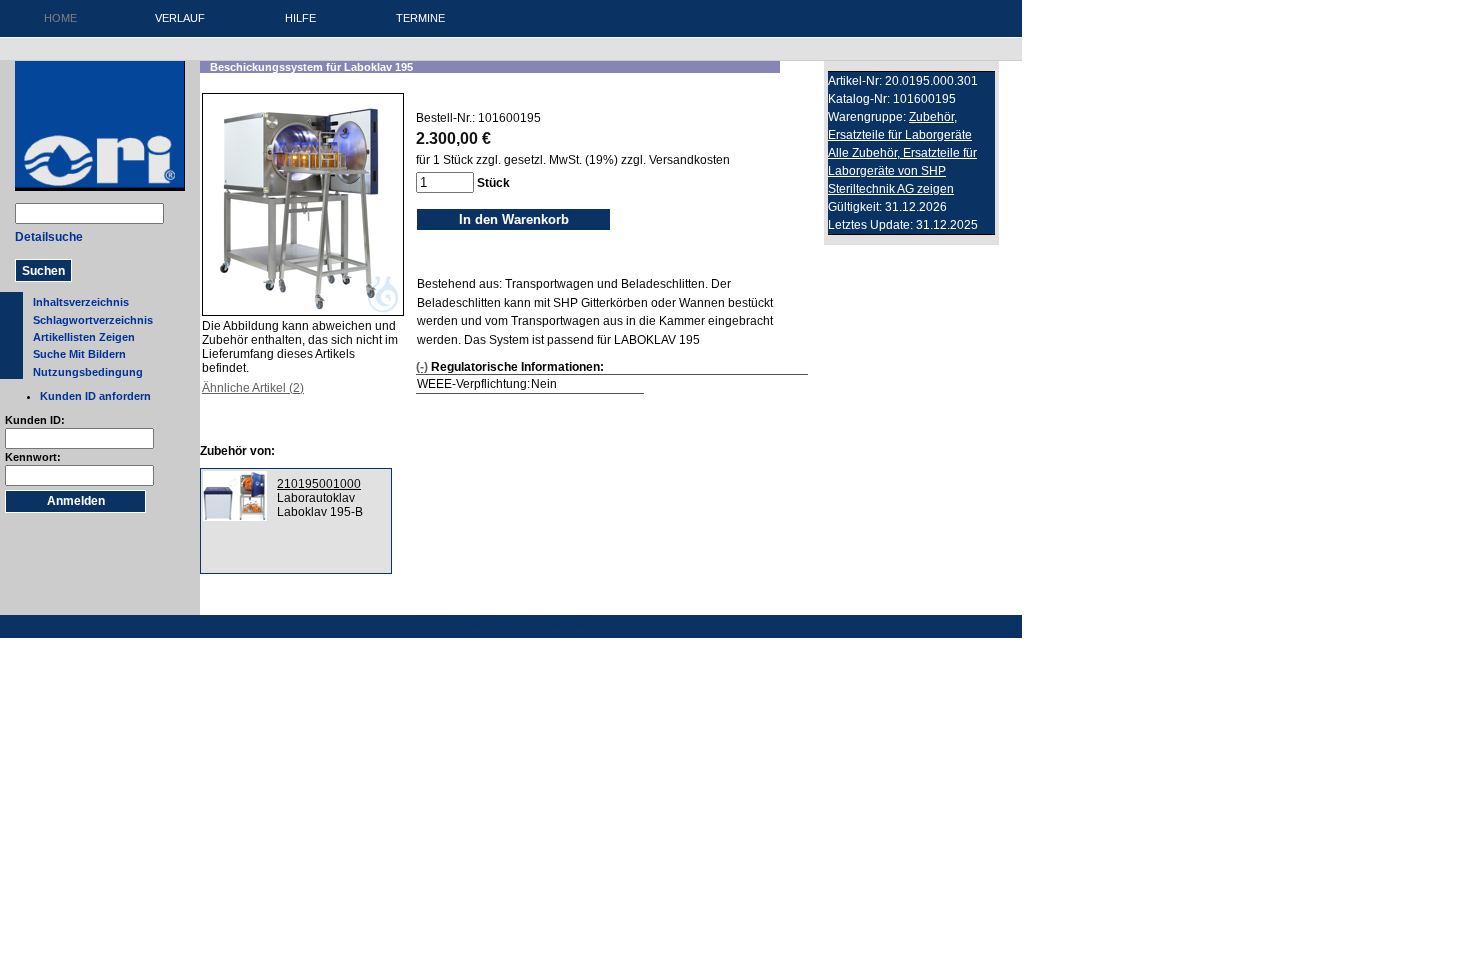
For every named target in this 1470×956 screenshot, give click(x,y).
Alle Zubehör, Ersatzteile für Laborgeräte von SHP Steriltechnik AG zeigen (902, 171)
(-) (422, 367)
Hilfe (300, 18)
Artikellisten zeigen (84, 337)
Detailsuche (49, 237)
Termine (420, 18)
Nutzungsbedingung (88, 372)
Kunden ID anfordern (95, 396)
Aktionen (567, 624)
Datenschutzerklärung (479, 624)
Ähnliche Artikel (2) (253, 388)
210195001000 (319, 484)
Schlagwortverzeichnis (93, 320)
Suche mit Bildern (79, 354)
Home (60, 18)
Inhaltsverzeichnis (81, 302)
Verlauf (180, 18)
